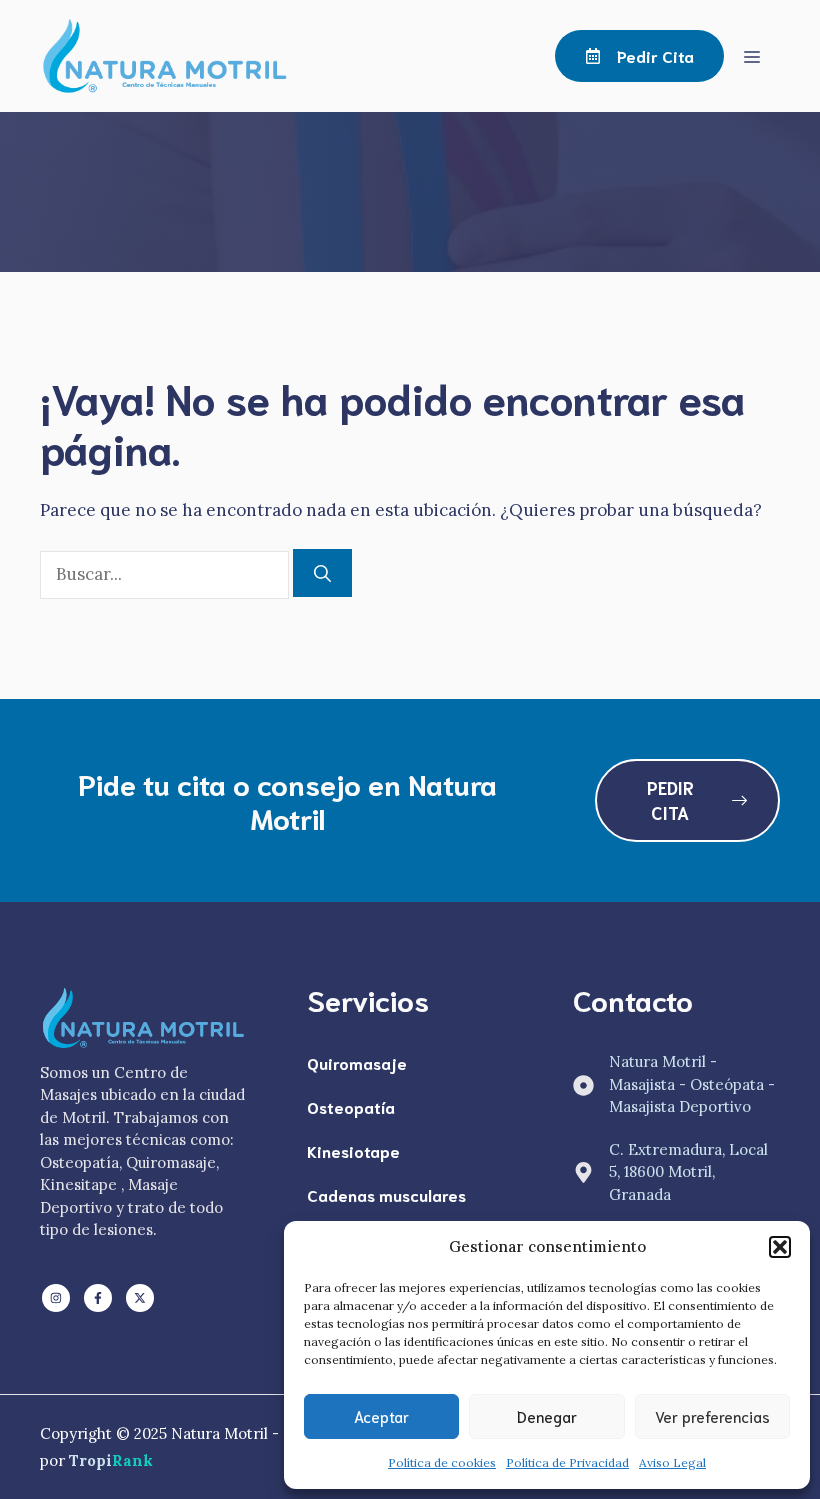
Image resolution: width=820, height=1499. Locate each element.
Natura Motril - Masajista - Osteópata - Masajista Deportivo (692, 1084)
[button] (780, 1247)
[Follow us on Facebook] (98, 1298)
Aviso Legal (672, 1462)
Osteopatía (351, 1106)
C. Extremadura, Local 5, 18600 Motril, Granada (688, 1172)
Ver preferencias (712, 1416)
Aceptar (381, 1416)
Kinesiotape (353, 1150)
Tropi (111, 1460)
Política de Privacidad (567, 1462)
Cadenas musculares (386, 1194)
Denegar (547, 1416)
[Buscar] (322, 573)
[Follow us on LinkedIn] (56, 1298)
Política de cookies (442, 1462)
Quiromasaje (357, 1062)
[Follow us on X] (140, 1298)
